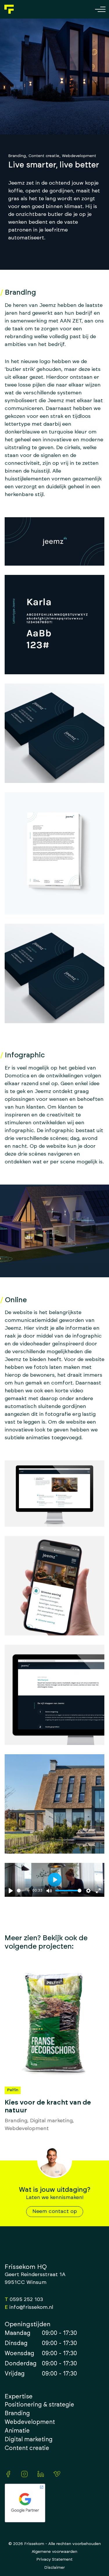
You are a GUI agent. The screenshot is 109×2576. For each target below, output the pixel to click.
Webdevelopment (79, 156)
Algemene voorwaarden (54, 2552)
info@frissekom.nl (31, 2307)
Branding (17, 156)
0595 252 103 (26, 2300)
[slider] (23, 1891)
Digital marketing (51, 2121)
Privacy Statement (54, 2559)
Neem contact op (55, 2211)
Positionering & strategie (39, 2405)
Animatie (17, 2431)
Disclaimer (54, 2568)
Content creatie (44, 156)
